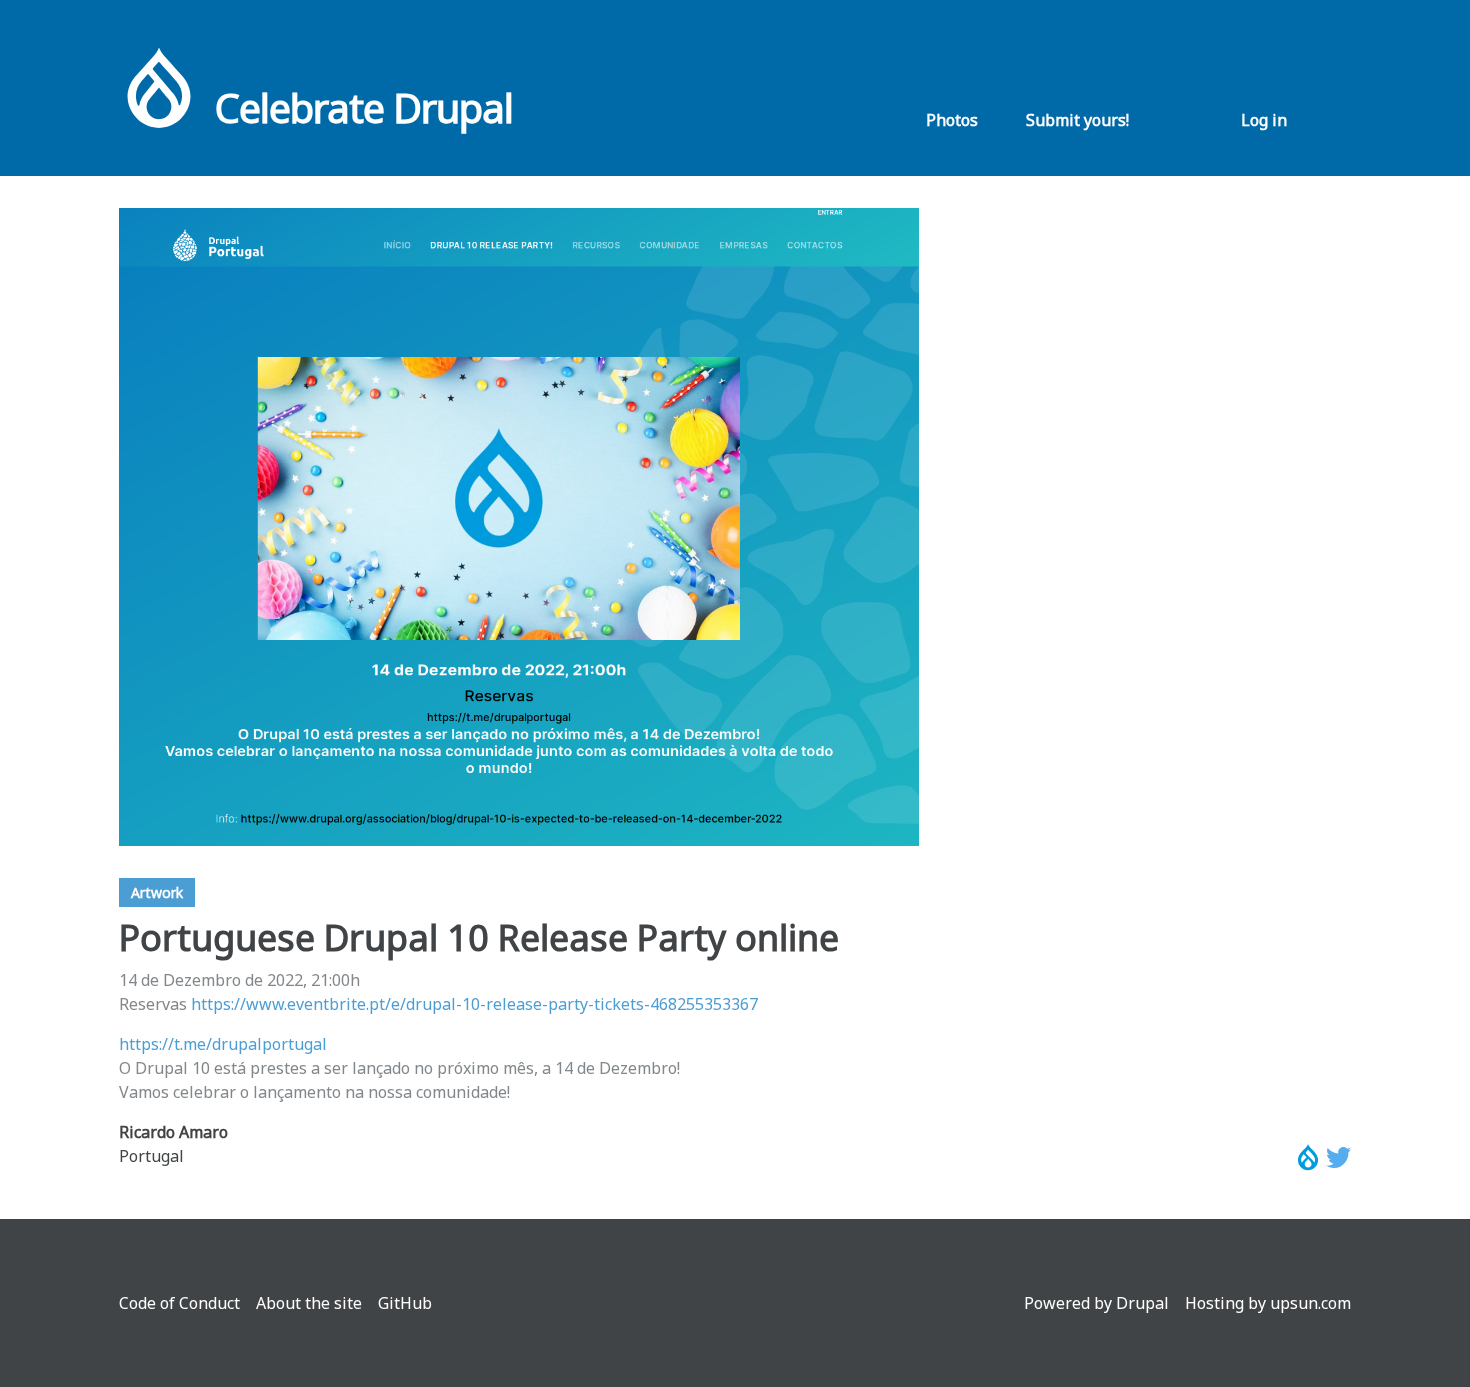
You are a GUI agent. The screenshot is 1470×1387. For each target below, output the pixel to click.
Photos (952, 120)
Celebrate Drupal (364, 107)
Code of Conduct (179, 1303)
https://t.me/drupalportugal (223, 1044)
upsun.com (1310, 1303)
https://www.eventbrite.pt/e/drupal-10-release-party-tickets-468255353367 (474, 1004)
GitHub (405, 1303)
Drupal (1142, 1303)
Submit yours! (1077, 120)
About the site (309, 1303)
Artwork (157, 892)
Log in (1264, 120)
